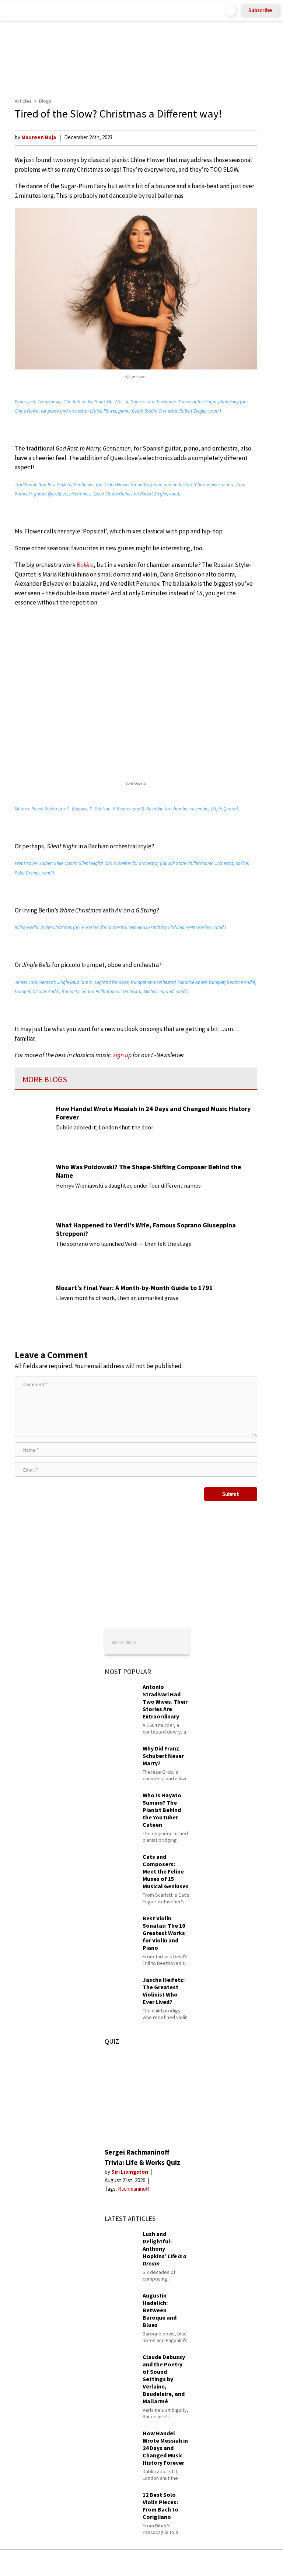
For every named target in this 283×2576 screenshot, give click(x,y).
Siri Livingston (130, 2172)
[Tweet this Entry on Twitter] (153, 2563)
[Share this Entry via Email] (83, 2563)
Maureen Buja (39, 137)
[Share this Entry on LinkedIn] (175, 2563)
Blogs (45, 101)
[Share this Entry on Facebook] (130, 2563)
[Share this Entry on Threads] (198, 2563)
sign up (122, 1055)
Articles (23, 101)
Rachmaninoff (134, 2189)
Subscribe (260, 10)
